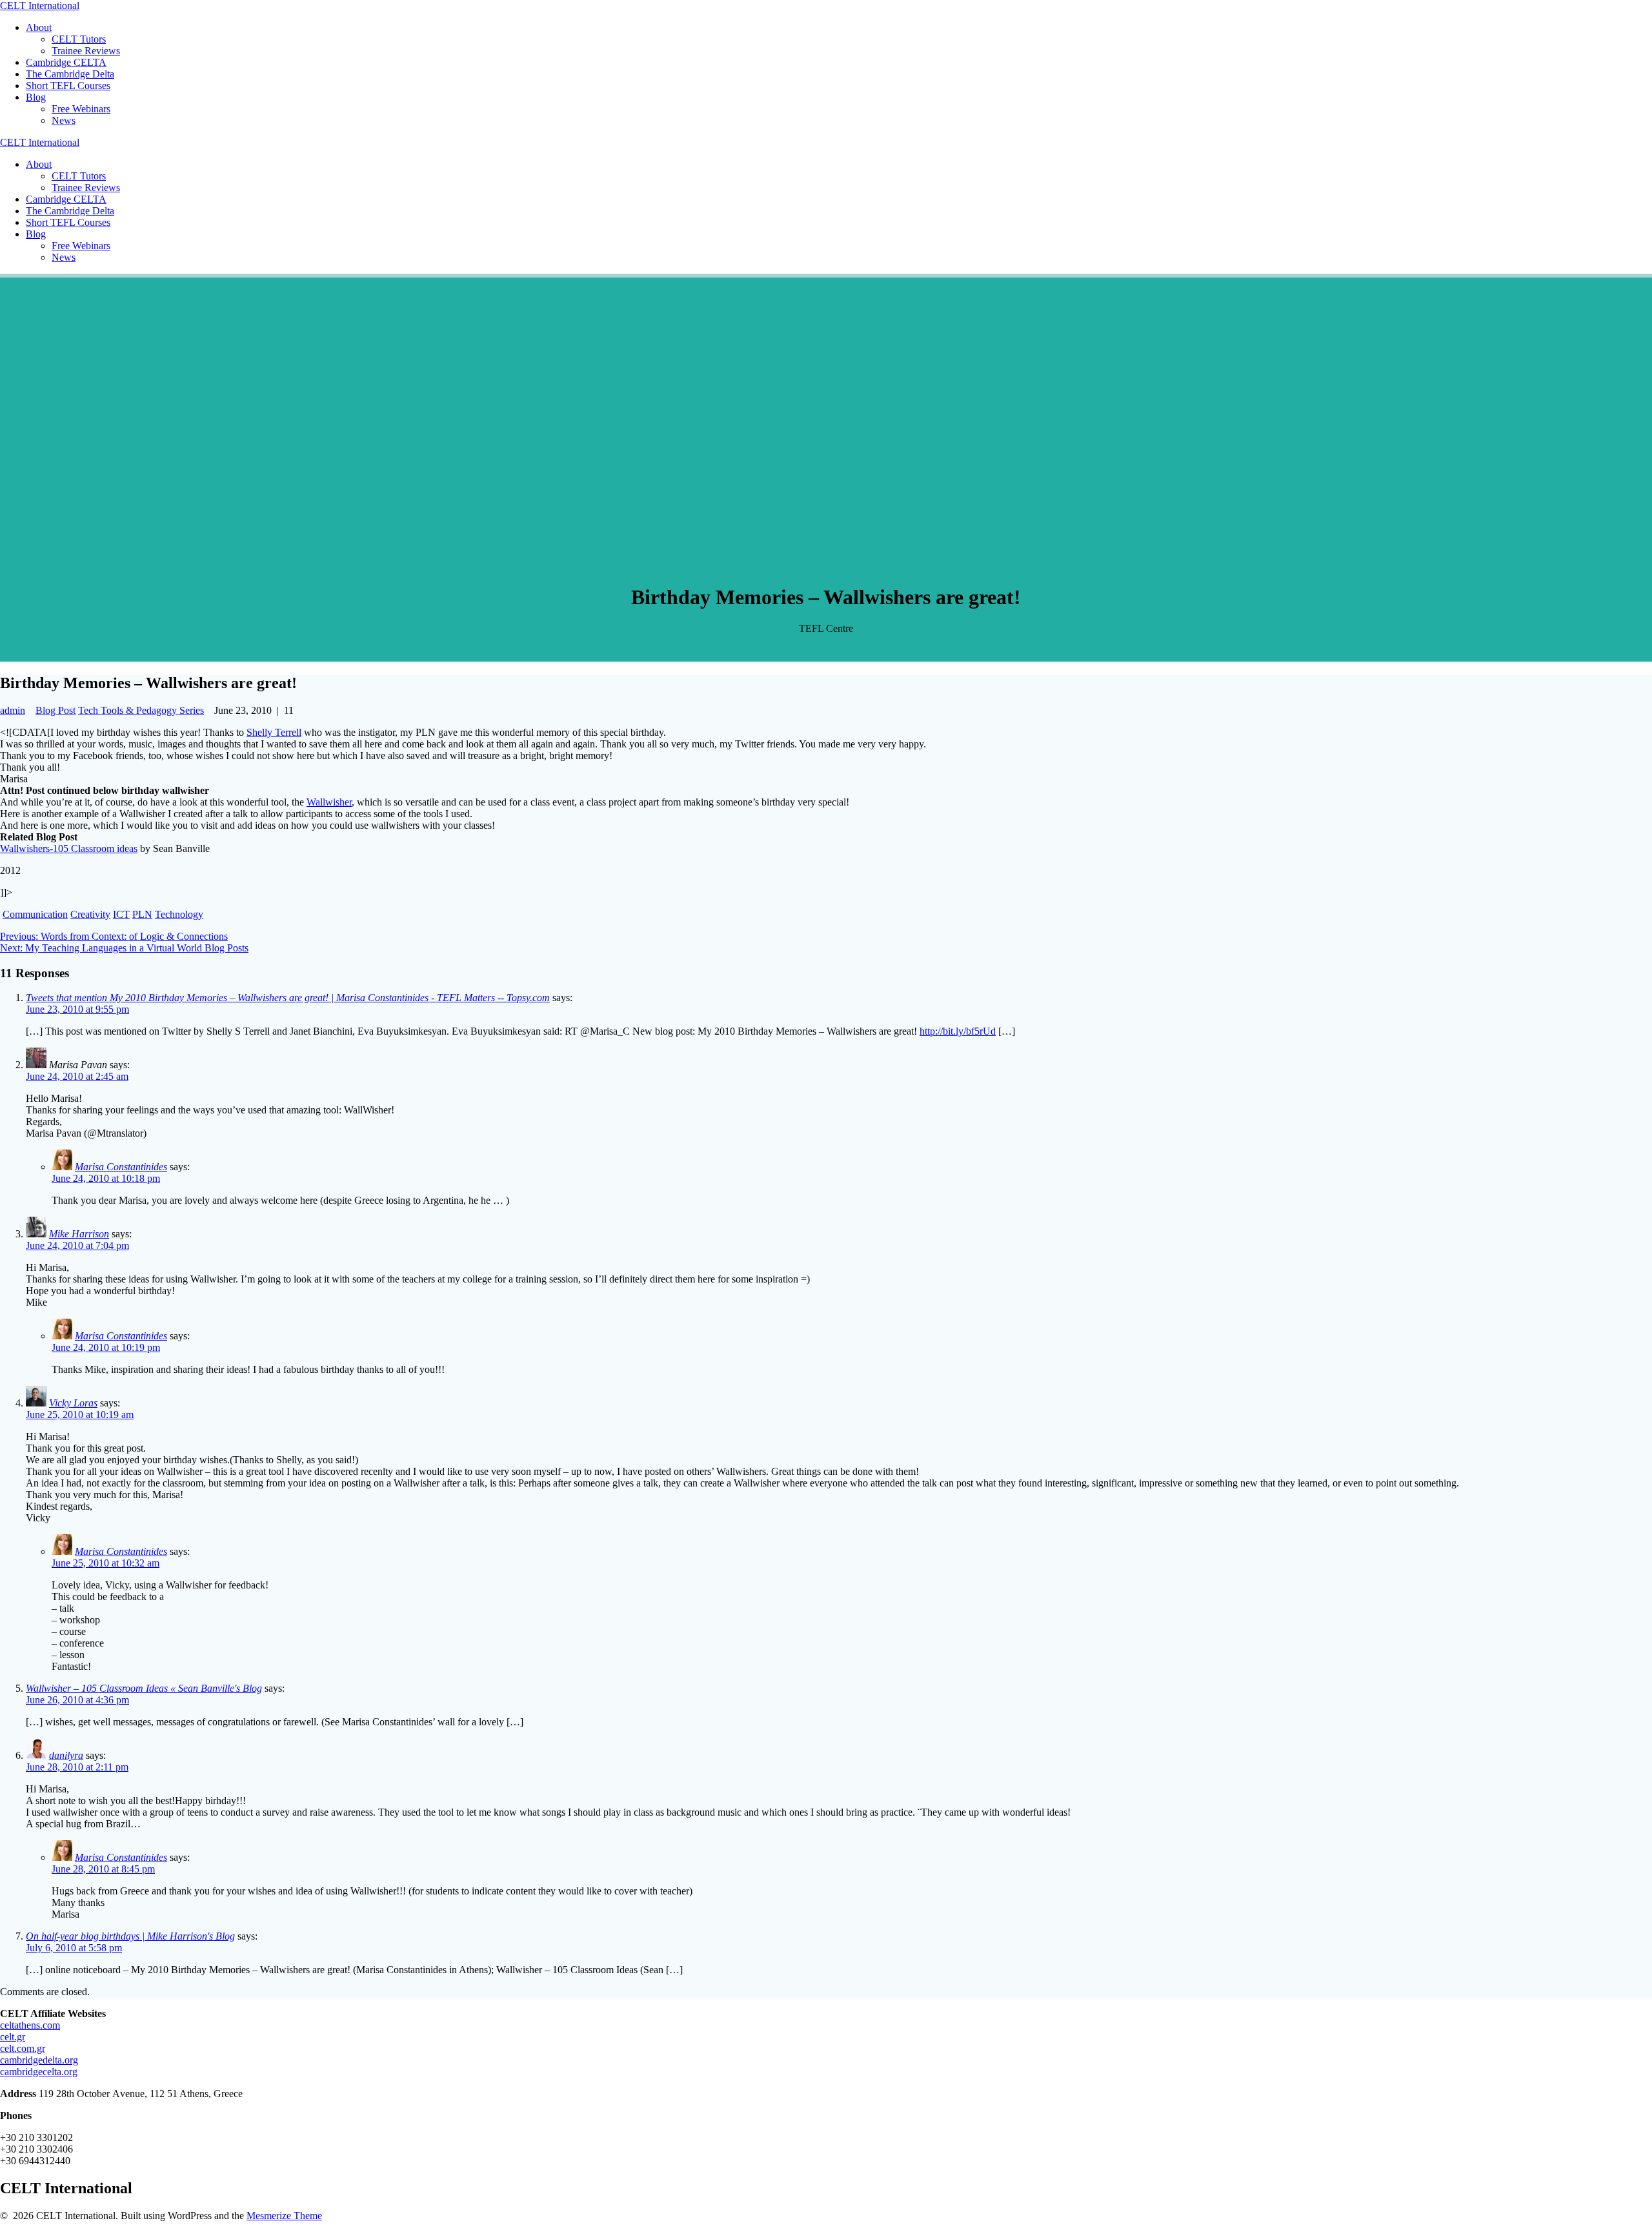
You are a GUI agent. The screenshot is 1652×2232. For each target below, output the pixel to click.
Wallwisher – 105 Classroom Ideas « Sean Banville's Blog (144, 1688)
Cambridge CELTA (66, 62)
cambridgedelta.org (39, 2060)
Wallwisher (329, 802)
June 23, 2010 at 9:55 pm (77, 1009)
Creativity (90, 914)
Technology (179, 914)
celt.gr (13, 2037)
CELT (40, 5)
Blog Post (55, 710)
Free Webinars (81, 109)
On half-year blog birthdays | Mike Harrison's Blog (130, 1936)
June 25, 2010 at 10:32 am (106, 1563)
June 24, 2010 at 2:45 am (77, 1076)
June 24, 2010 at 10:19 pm (106, 1347)
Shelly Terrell (274, 732)
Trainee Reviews (86, 51)
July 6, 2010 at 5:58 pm (74, 1948)
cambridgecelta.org (39, 2072)
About (39, 27)
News (64, 120)
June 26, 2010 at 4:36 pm (77, 1700)
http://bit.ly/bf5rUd (958, 1031)
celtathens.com (30, 2025)
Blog (36, 97)
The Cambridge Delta (70, 74)
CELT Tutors (79, 39)
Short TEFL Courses (68, 86)
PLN (142, 914)
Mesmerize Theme (284, 2216)
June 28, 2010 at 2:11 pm (77, 1767)
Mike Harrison (79, 1234)
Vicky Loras (73, 1403)
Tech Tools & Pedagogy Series (141, 710)
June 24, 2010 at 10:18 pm (106, 1178)
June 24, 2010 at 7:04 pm (77, 1245)
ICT (121, 914)
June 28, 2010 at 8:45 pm (103, 1869)
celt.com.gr (23, 2048)
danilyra (66, 1755)
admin (13, 710)
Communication (35, 914)
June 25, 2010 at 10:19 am (80, 1415)
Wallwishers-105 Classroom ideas (69, 848)
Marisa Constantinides (121, 1167)
